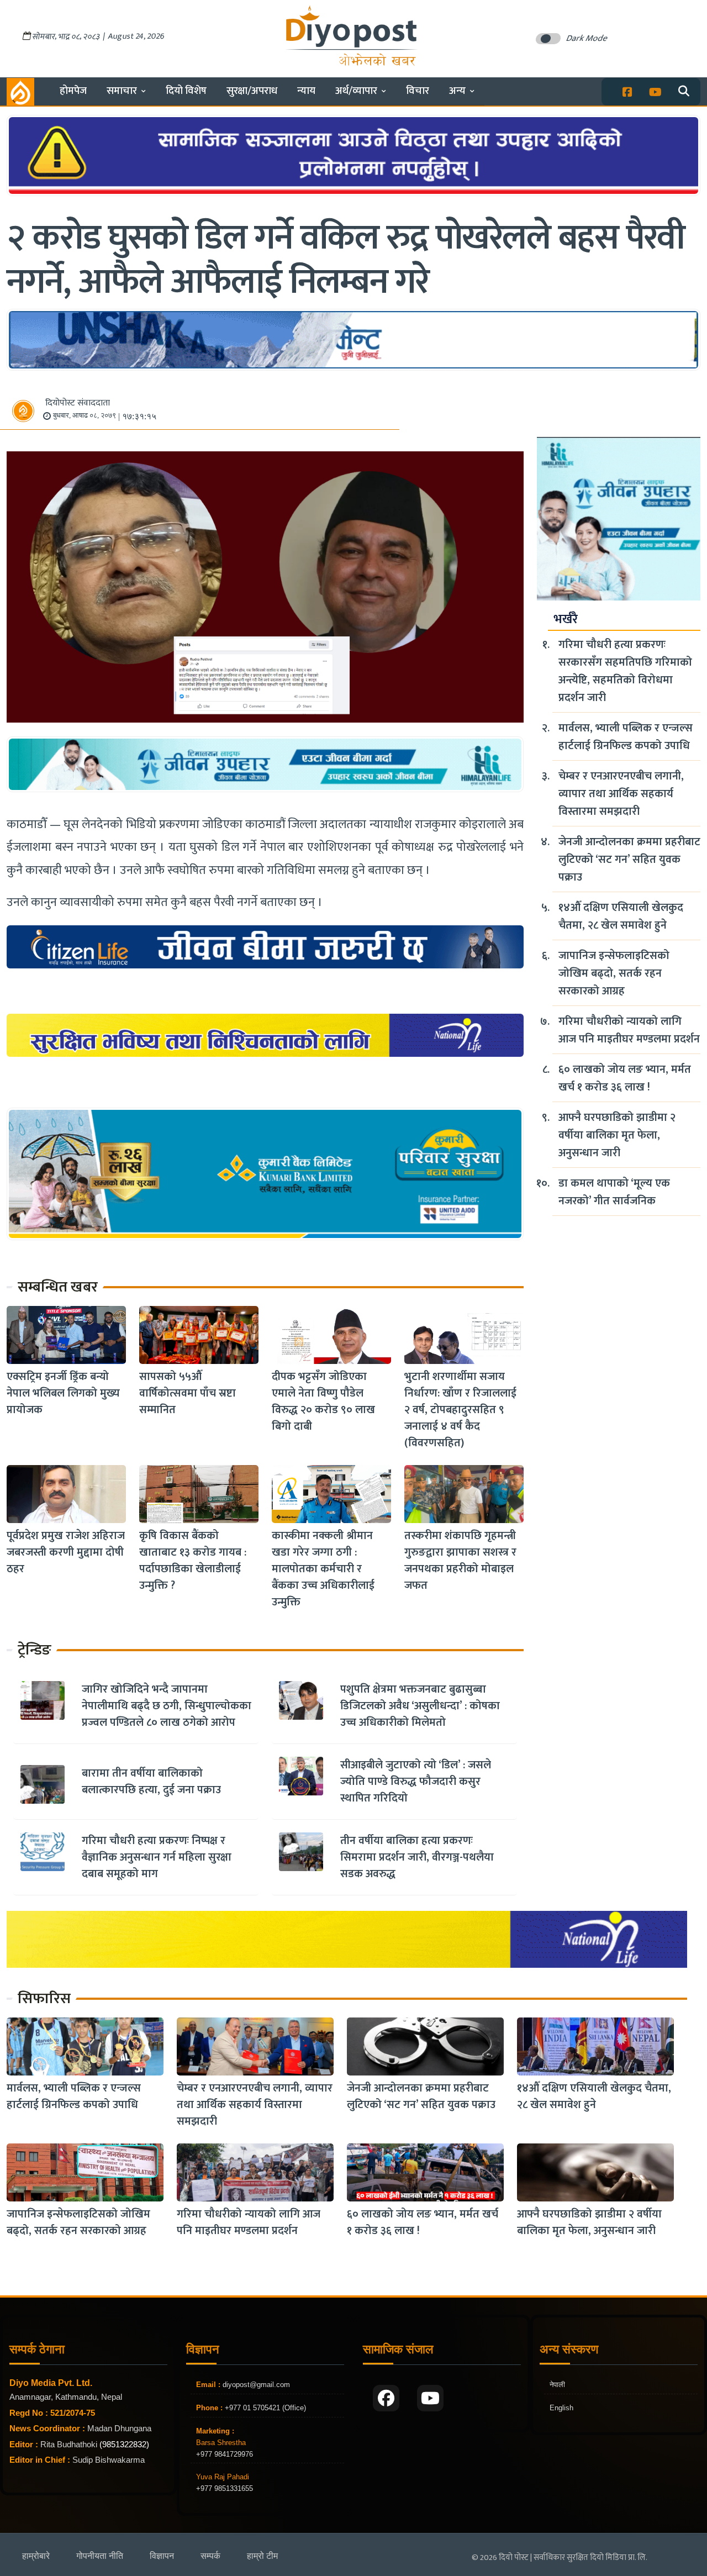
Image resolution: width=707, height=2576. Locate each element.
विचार (418, 91)
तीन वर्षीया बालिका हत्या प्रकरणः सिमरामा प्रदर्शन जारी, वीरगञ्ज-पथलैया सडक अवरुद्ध (417, 1857)
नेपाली (557, 2385)
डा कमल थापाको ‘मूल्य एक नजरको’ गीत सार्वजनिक (614, 1192)
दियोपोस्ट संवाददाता (78, 403)
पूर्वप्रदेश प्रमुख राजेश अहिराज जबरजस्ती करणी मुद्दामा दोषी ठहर (66, 1552)
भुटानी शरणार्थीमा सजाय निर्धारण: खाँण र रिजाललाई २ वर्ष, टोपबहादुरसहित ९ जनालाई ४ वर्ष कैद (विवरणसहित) (460, 1410)
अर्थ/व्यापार (356, 91)
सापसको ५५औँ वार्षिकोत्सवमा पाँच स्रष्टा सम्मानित (188, 1393)
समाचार (122, 91)
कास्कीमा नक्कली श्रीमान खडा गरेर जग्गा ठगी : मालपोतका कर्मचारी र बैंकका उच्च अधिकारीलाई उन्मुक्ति (323, 1569)
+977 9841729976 (225, 2454)
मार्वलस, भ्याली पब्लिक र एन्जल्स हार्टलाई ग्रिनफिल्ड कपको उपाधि (626, 737)
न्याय (306, 91)
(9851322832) (124, 2444)
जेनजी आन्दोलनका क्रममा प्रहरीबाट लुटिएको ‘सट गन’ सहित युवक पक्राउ (629, 860)
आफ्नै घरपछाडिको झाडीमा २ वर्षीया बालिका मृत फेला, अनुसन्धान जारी (617, 1135)
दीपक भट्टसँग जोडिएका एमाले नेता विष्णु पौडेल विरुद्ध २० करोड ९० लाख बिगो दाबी (323, 1402)
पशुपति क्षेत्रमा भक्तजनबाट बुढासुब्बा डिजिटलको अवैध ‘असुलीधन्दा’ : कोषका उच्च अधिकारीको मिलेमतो (420, 1706)
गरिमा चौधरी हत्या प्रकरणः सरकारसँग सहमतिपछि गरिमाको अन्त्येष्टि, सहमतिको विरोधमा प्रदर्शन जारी (625, 671)
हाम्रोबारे (36, 2556)
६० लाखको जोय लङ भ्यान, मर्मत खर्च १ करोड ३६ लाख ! (625, 1078)
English (561, 2408)
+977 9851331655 (225, 2488)
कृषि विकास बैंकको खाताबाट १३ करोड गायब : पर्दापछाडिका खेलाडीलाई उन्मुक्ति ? (193, 1561)
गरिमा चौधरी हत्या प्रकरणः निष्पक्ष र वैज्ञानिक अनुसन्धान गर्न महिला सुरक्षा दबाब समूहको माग (157, 1857)
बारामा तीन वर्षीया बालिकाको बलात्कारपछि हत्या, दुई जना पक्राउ (151, 1782)
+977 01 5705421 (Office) (264, 2408)
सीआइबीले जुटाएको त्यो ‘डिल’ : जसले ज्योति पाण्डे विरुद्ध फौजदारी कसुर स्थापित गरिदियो (416, 1782)
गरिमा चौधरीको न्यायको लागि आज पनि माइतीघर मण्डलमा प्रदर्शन (629, 1030)
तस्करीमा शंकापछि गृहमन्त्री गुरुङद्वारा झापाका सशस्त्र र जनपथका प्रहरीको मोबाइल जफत (460, 1561)
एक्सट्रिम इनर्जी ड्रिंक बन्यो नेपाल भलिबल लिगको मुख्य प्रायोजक (63, 1393)
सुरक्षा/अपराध (252, 91)
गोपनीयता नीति (100, 2556)
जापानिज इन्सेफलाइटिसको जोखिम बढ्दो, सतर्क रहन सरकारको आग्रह (614, 973)
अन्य (457, 91)
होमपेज (73, 91)
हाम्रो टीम (262, 2556)
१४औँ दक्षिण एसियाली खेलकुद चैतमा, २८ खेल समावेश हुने (621, 916)
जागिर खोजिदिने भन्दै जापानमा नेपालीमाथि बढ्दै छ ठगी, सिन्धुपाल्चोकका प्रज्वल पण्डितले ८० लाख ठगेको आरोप (167, 1706)
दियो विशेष (186, 91)
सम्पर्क (210, 2556)
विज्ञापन (162, 2556)
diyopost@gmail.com (256, 2385)
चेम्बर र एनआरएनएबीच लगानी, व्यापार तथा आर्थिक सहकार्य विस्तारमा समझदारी (621, 794)
